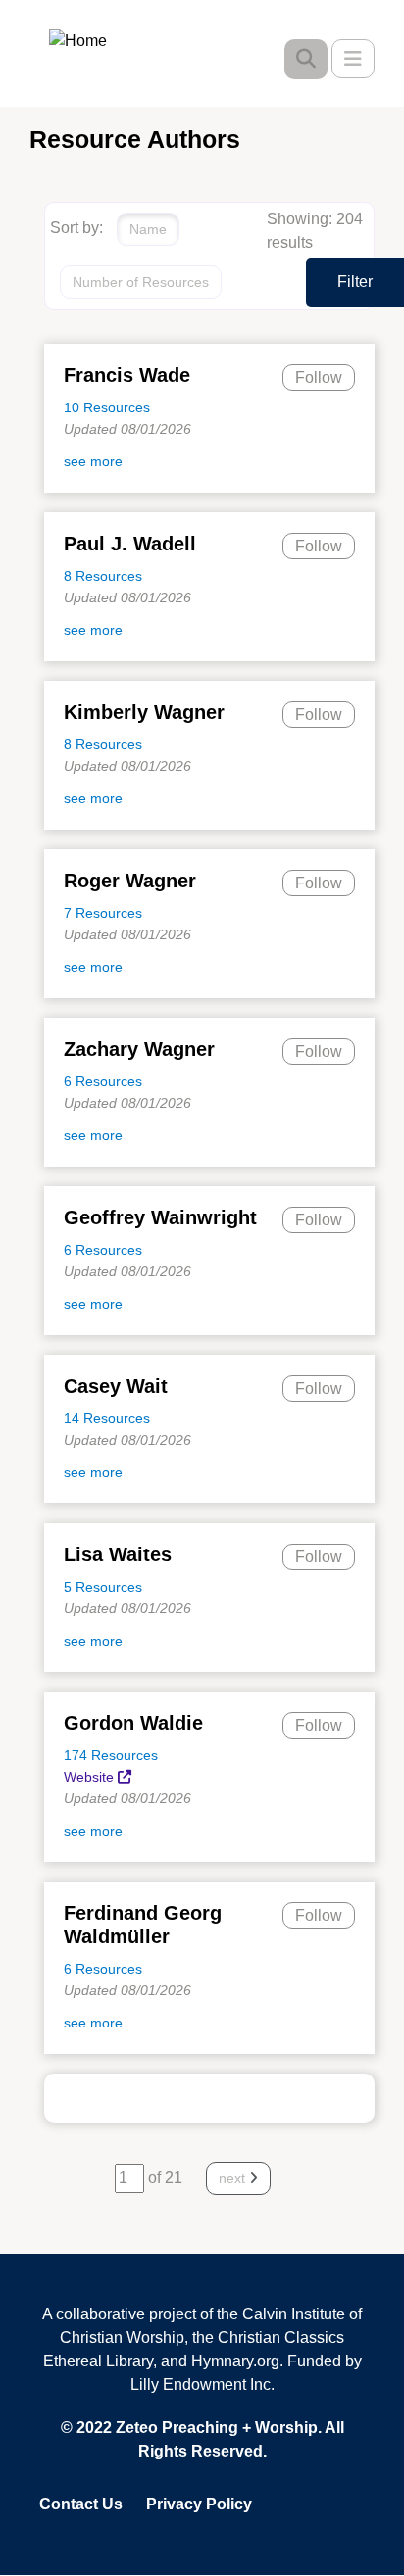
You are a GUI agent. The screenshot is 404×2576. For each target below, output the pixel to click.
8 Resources (103, 576)
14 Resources (107, 1418)
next (234, 2178)
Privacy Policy (199, 2504)
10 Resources (107, 407)
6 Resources (103, 1081)
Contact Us (81, 2504)
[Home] (93, 40)
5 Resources (103, 1587)
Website (89, 1777)
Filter (355, 282)
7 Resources (103, 913)
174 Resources (111, 1755)
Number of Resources (141, 282)
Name (148, 229)
